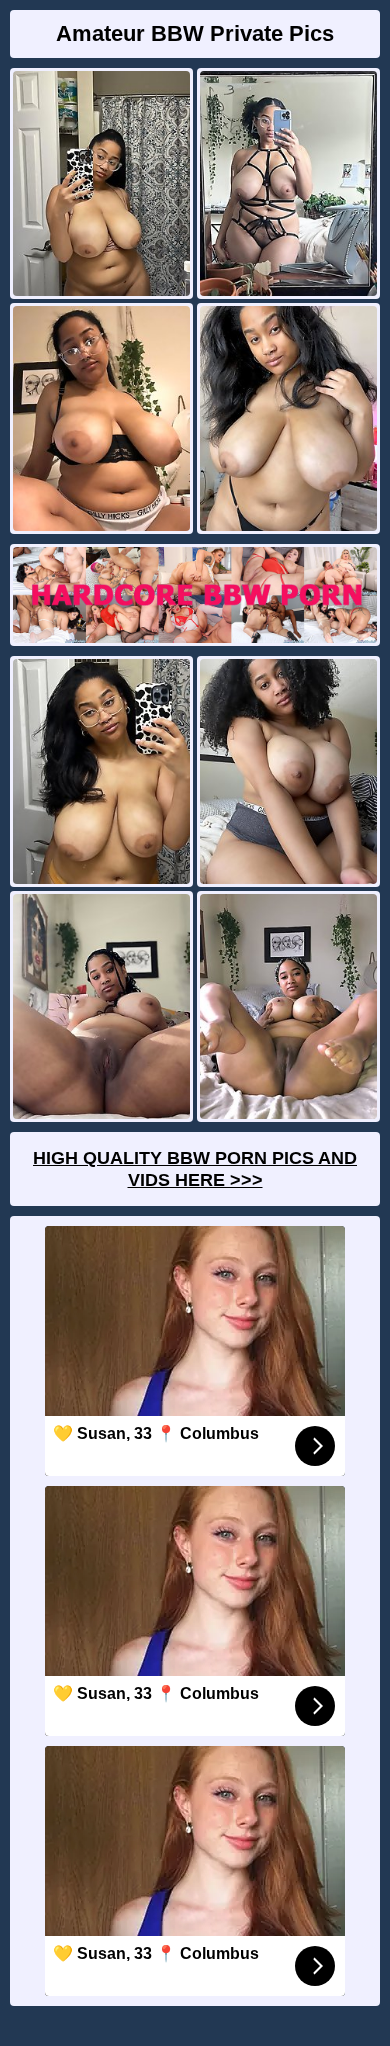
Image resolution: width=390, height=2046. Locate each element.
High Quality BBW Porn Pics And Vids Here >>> (195, 1169)
